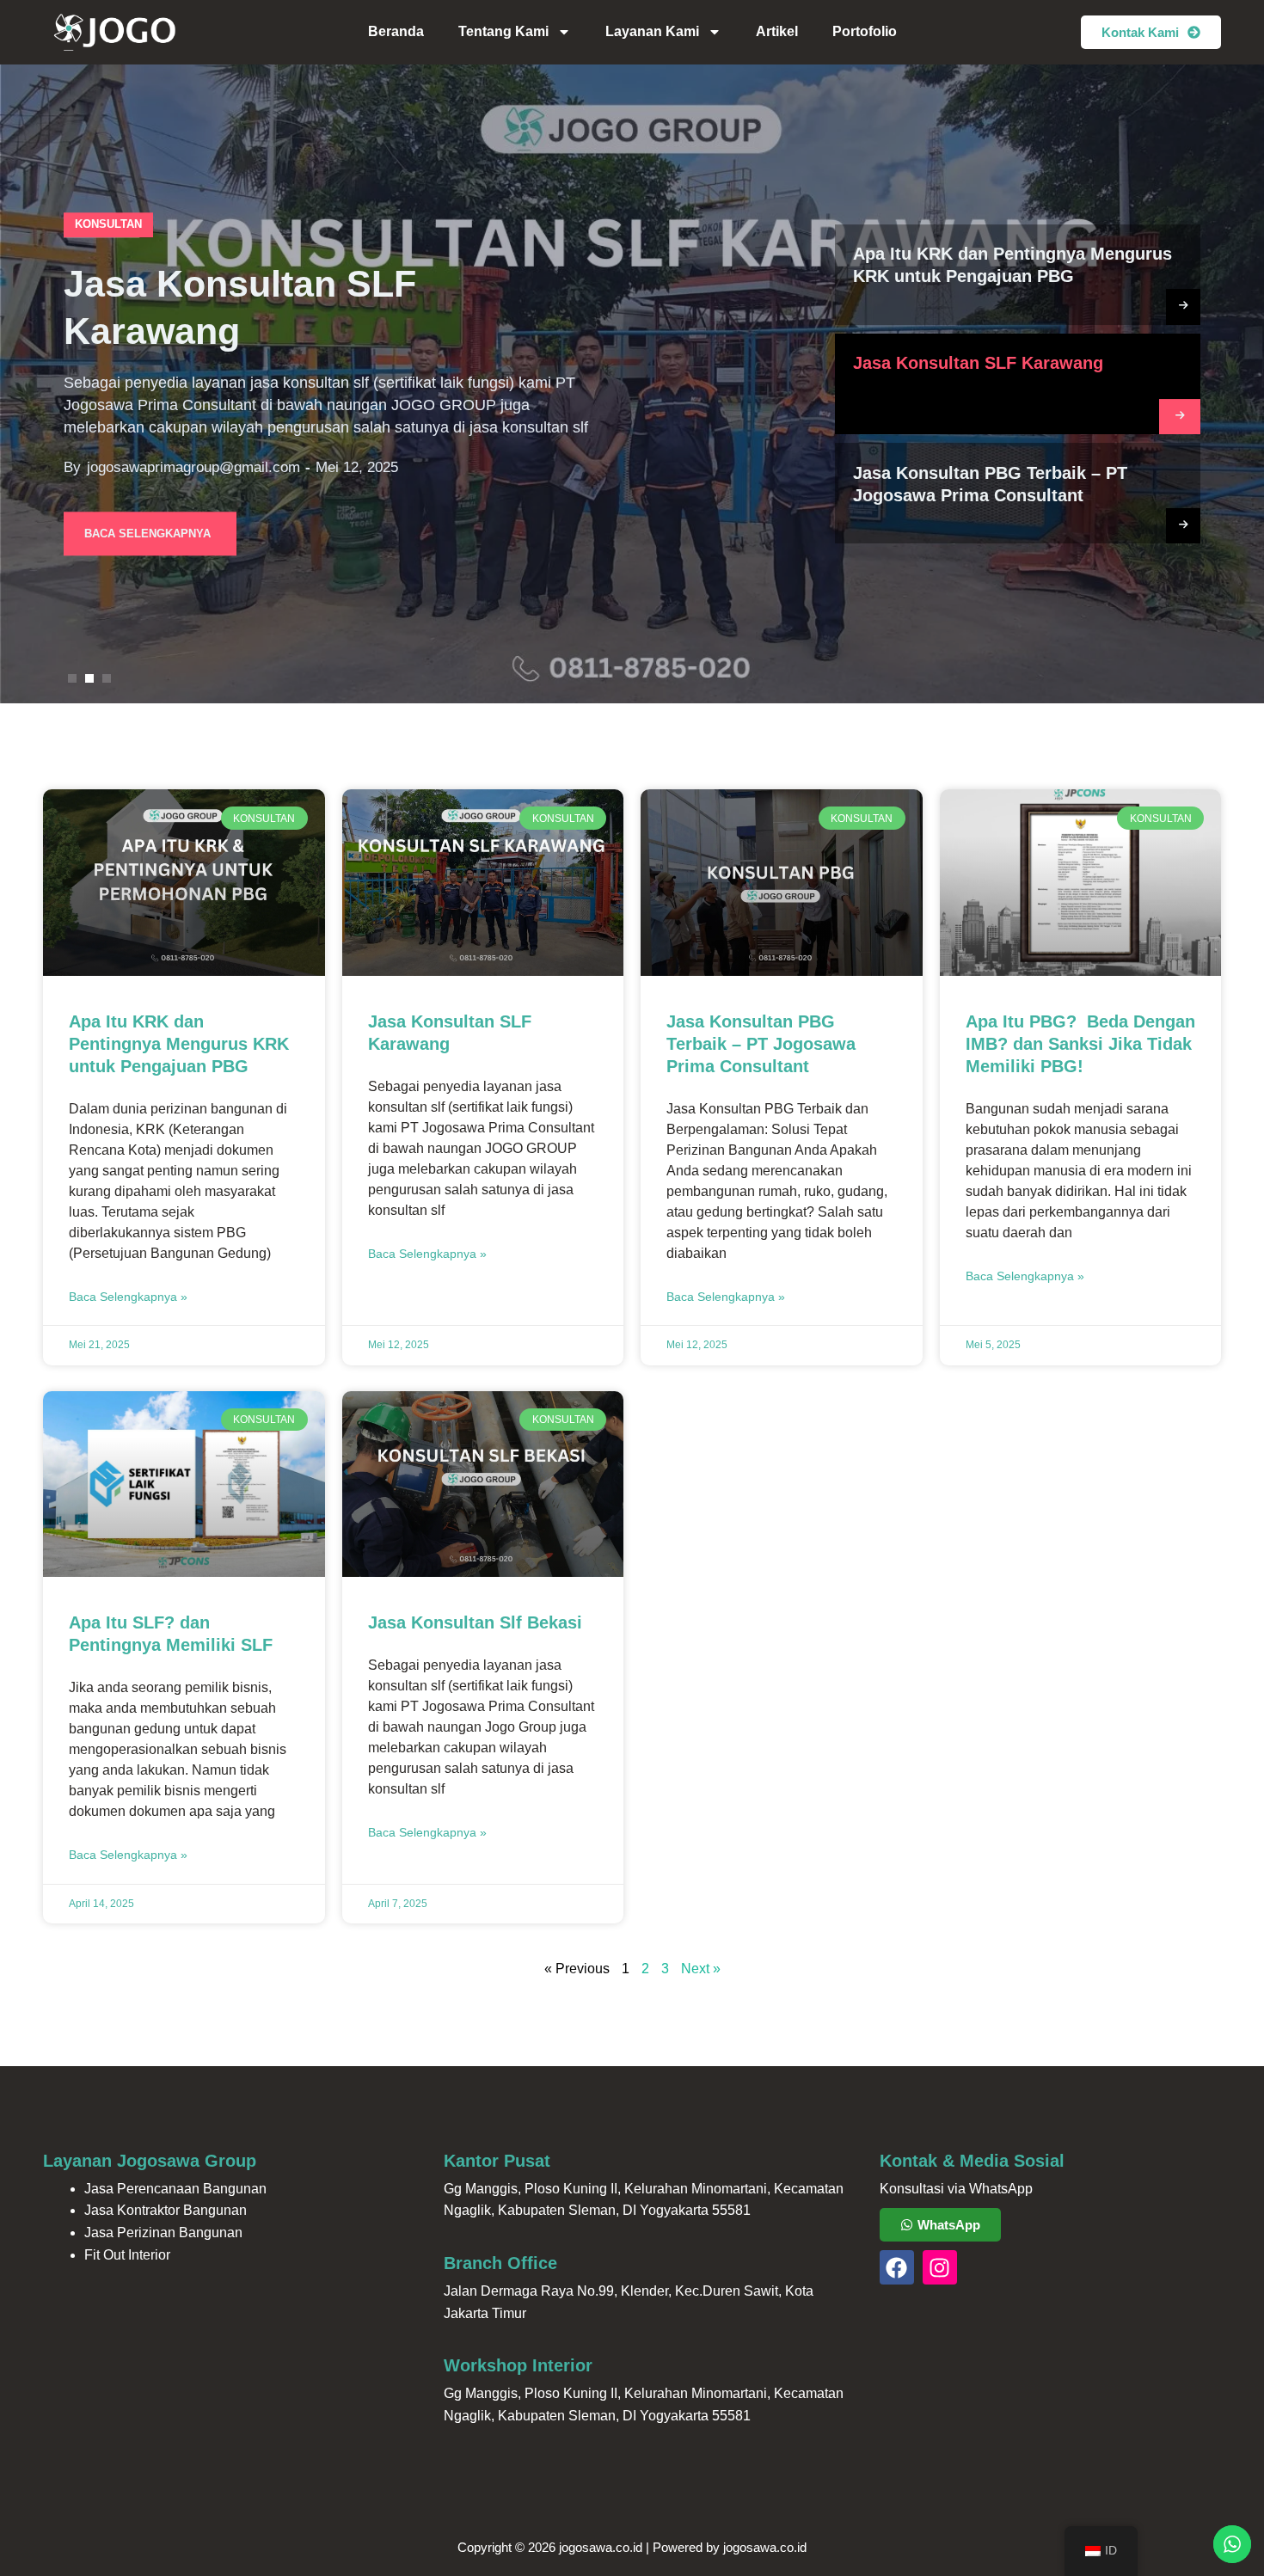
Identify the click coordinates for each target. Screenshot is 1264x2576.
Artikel (777, 31)
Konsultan (108, 224)
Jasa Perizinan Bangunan (163, 2233)
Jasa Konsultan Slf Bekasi (475, 1622)
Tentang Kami (503, 31)
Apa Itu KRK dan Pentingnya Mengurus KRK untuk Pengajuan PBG (179, 1044)
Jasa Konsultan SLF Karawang (978, 363)
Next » (701, 1969)
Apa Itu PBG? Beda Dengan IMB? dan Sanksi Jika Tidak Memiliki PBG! (1080, 1044)
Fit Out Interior (127, 2255)
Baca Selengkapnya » (128, 1297)
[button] (72, 678)
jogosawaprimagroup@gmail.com (193, 468)
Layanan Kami (652, 31)
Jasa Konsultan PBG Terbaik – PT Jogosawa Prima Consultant (761, 1044)
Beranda (396, 31)
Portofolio (865, 31)
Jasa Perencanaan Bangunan (175, 2189)
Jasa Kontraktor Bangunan (166, 2210)
